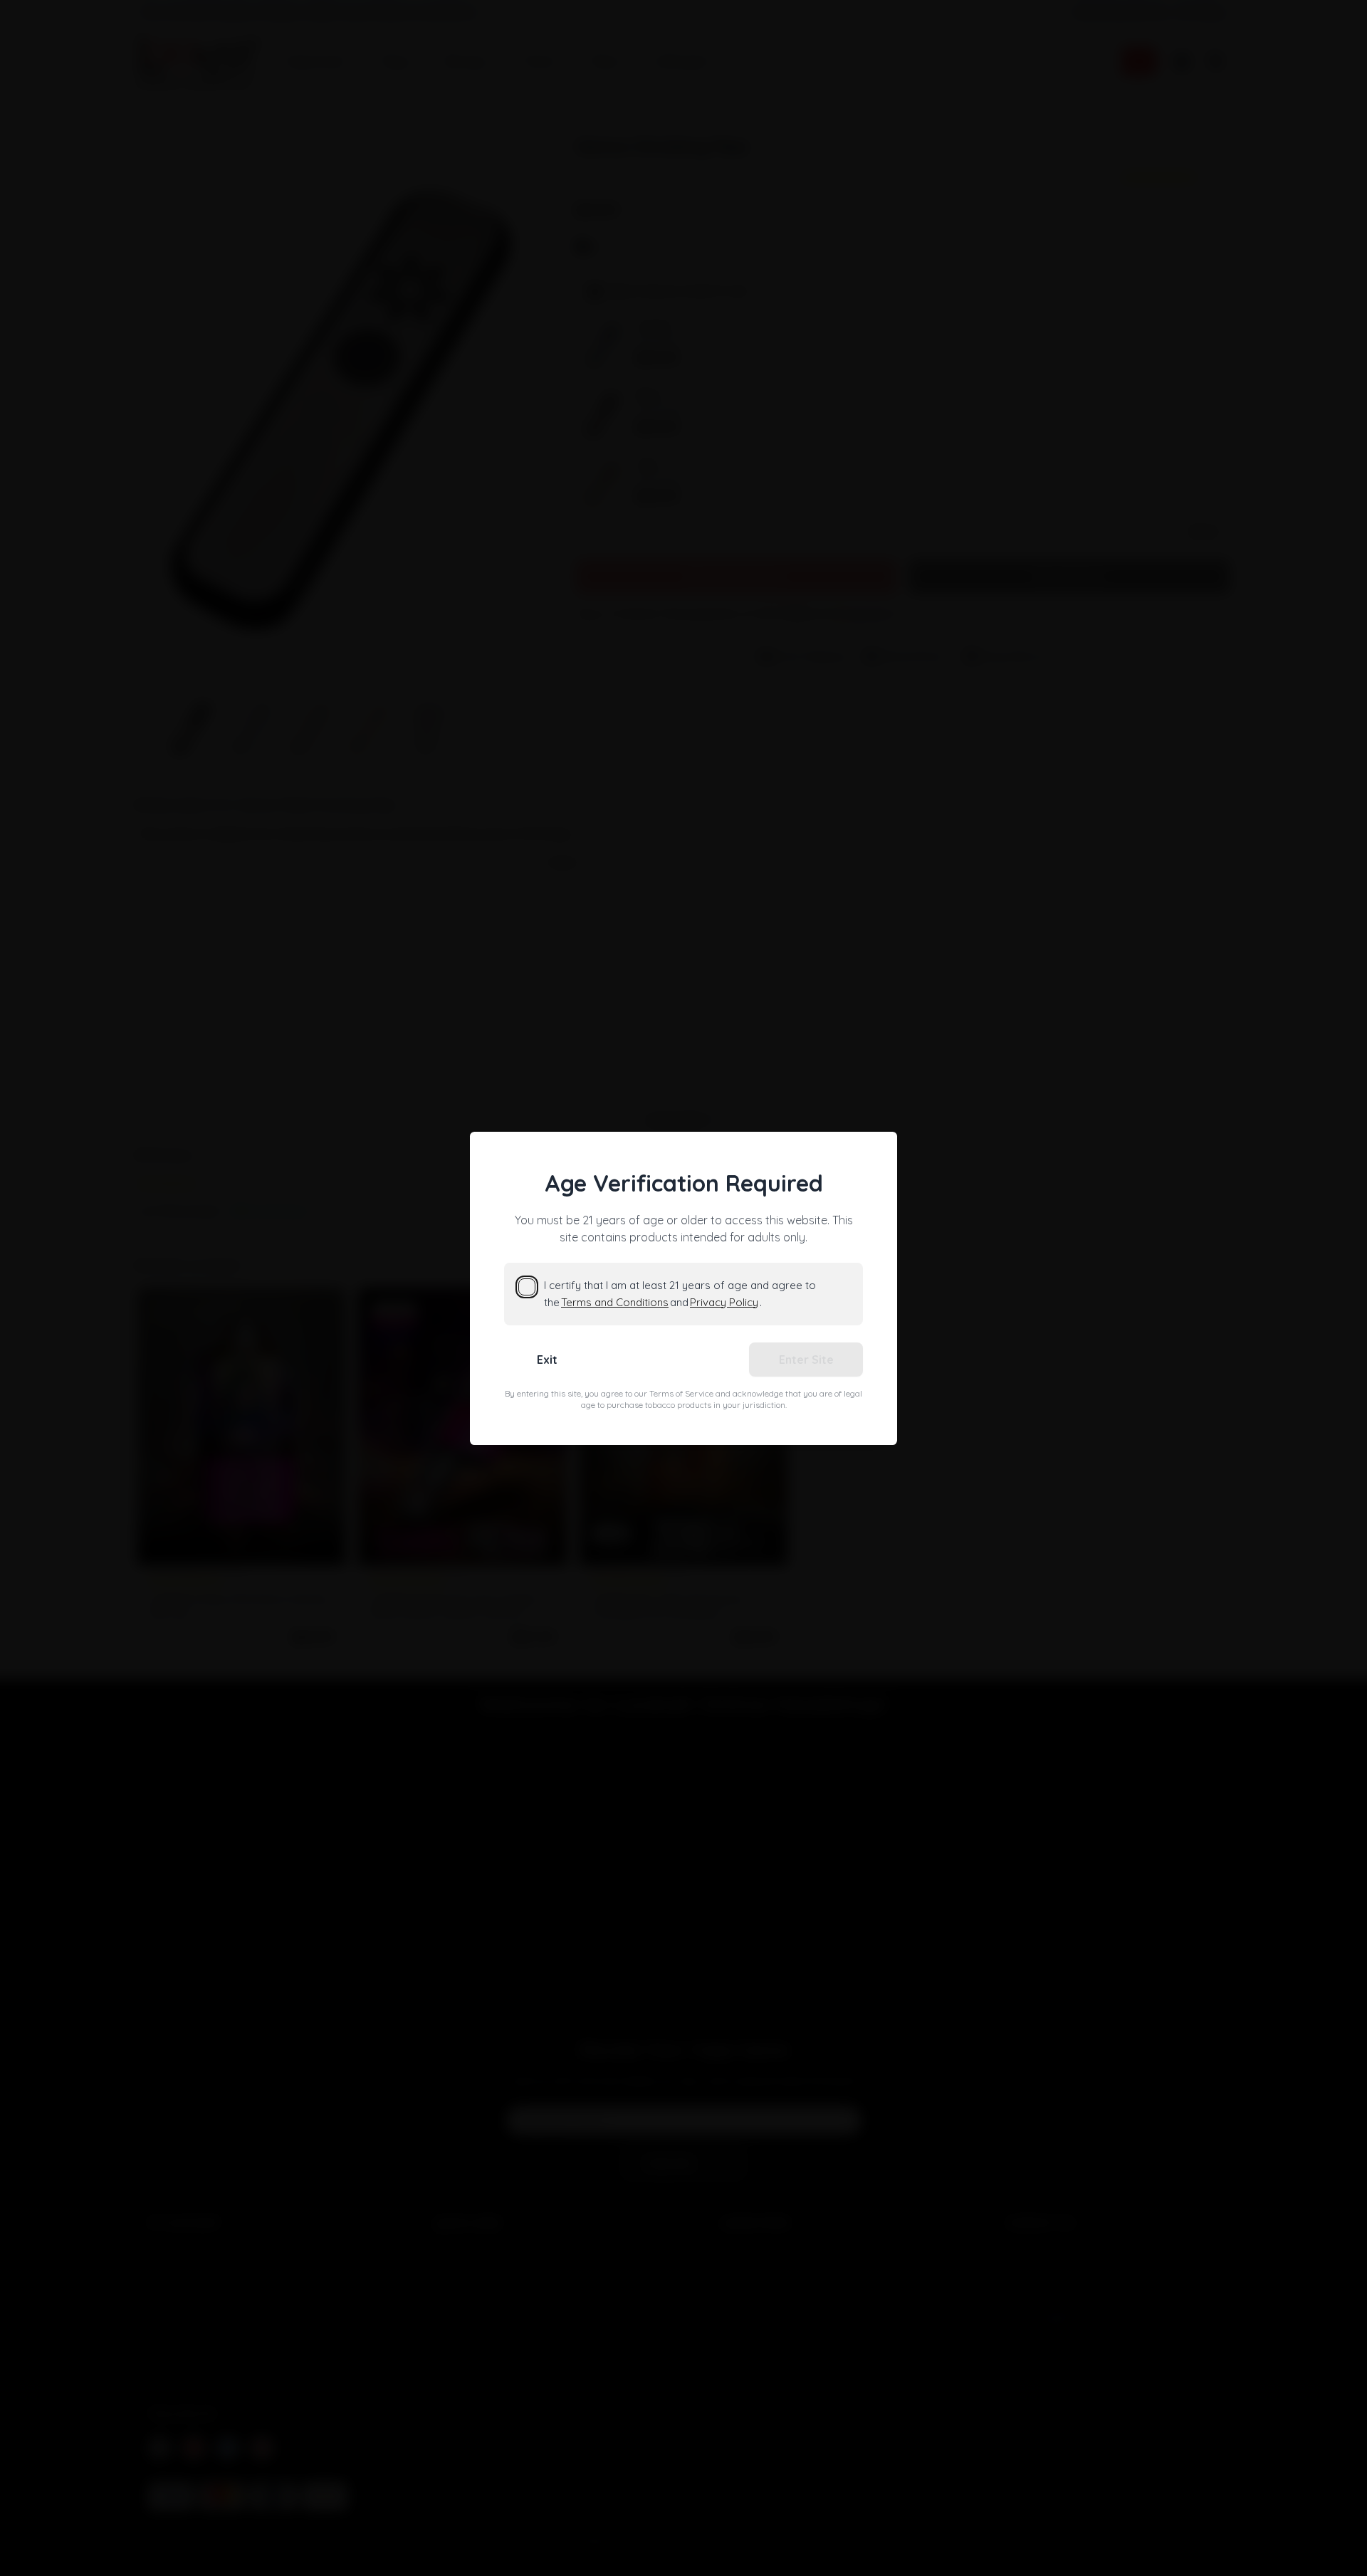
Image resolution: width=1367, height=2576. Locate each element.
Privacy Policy (724, 1302)
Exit (547, 1360)
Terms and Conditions (615, 1302)
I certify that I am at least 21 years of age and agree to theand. (680, 1294)
